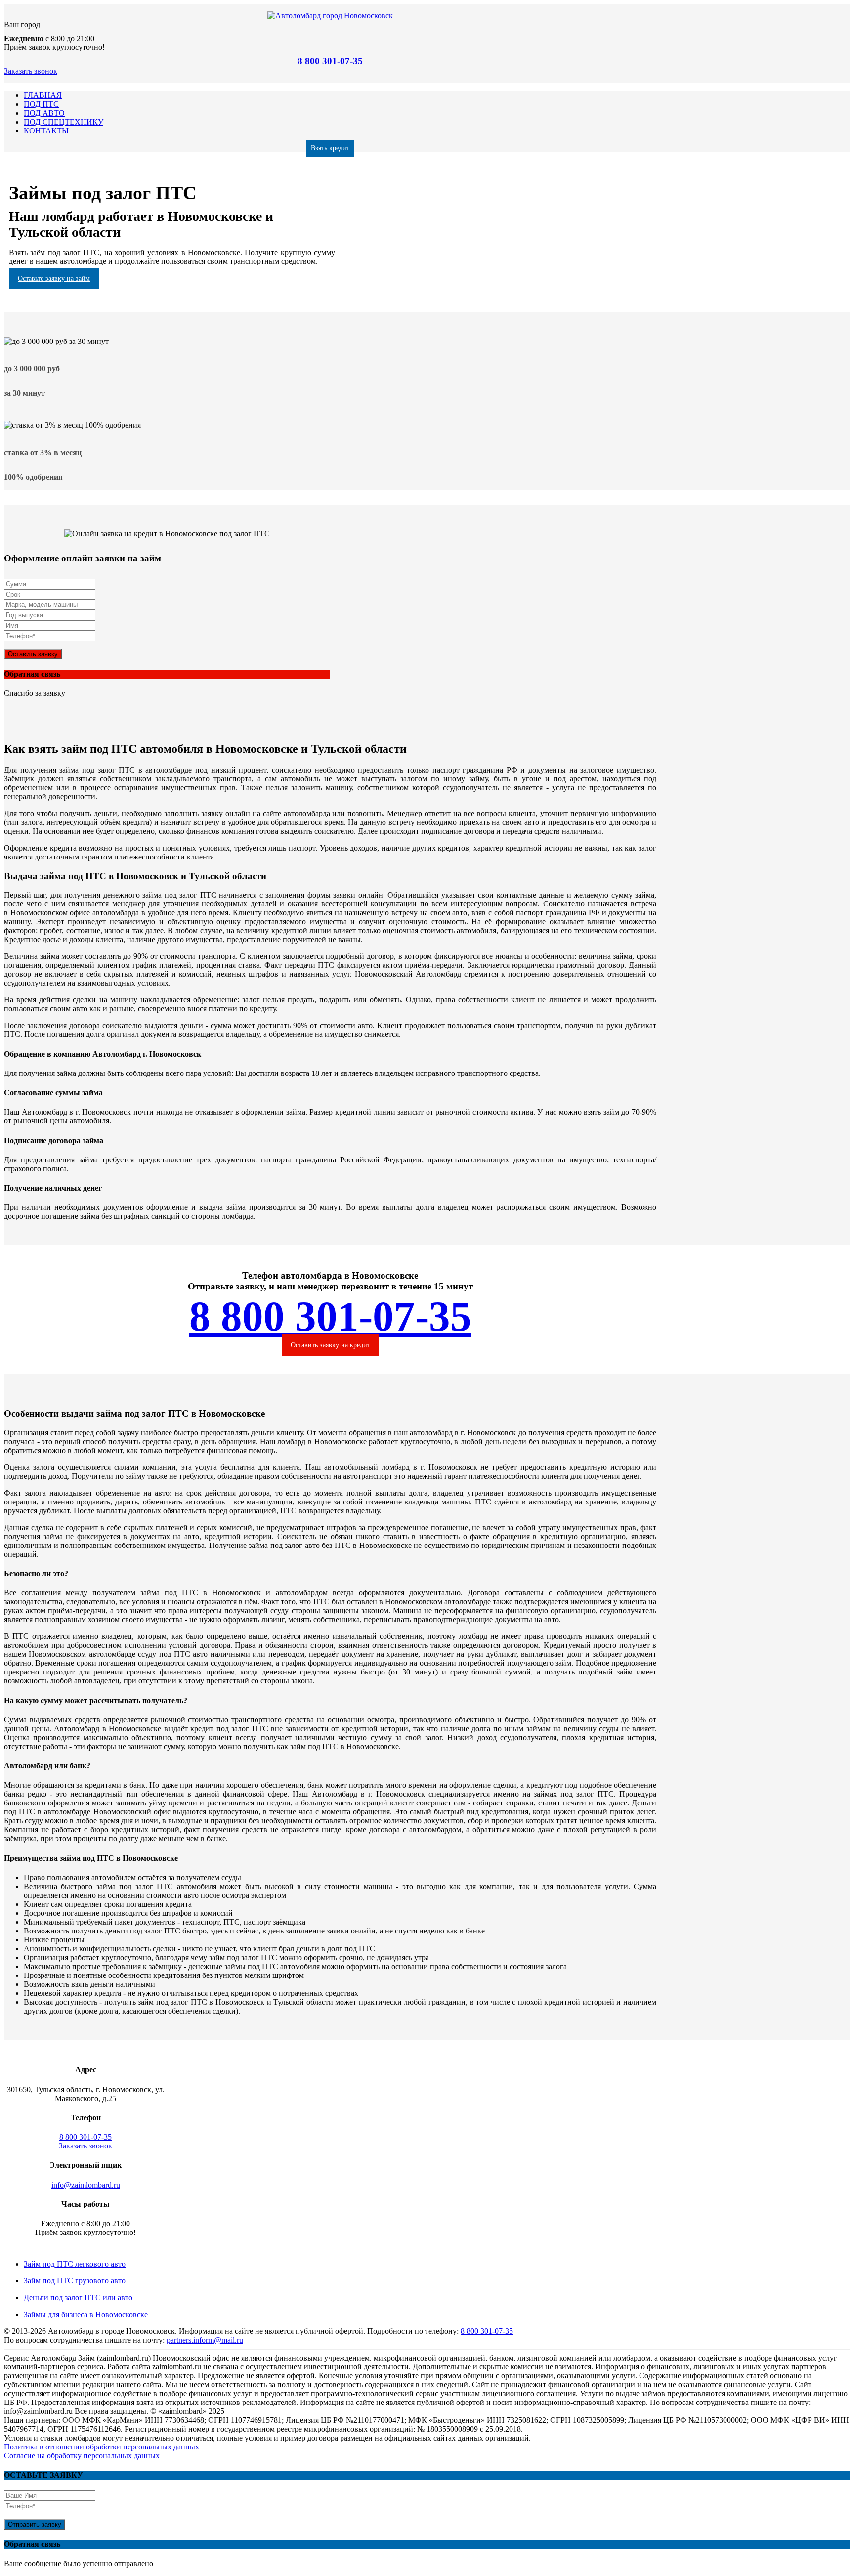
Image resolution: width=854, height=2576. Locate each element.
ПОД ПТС (41, 104)
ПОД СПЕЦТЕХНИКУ (64, 122)
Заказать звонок (31, 71)
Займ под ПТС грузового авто (75, 2281)
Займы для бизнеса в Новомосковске (86, 2314)
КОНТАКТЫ (46, 131)
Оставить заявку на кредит (330, 1345)
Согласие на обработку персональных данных (82, 2456)
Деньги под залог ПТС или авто (78, 2297)
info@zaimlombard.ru (86, 2185)
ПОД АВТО (44, 113)
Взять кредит (330, 148)
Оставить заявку (33, 654)
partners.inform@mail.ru (205, 2340)
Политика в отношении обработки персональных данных (102, 2447)
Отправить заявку (35, 2524)
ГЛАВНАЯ (43, 95)
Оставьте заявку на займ (54, 279)
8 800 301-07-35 (330, 61)
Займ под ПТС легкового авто (75, 2264)
